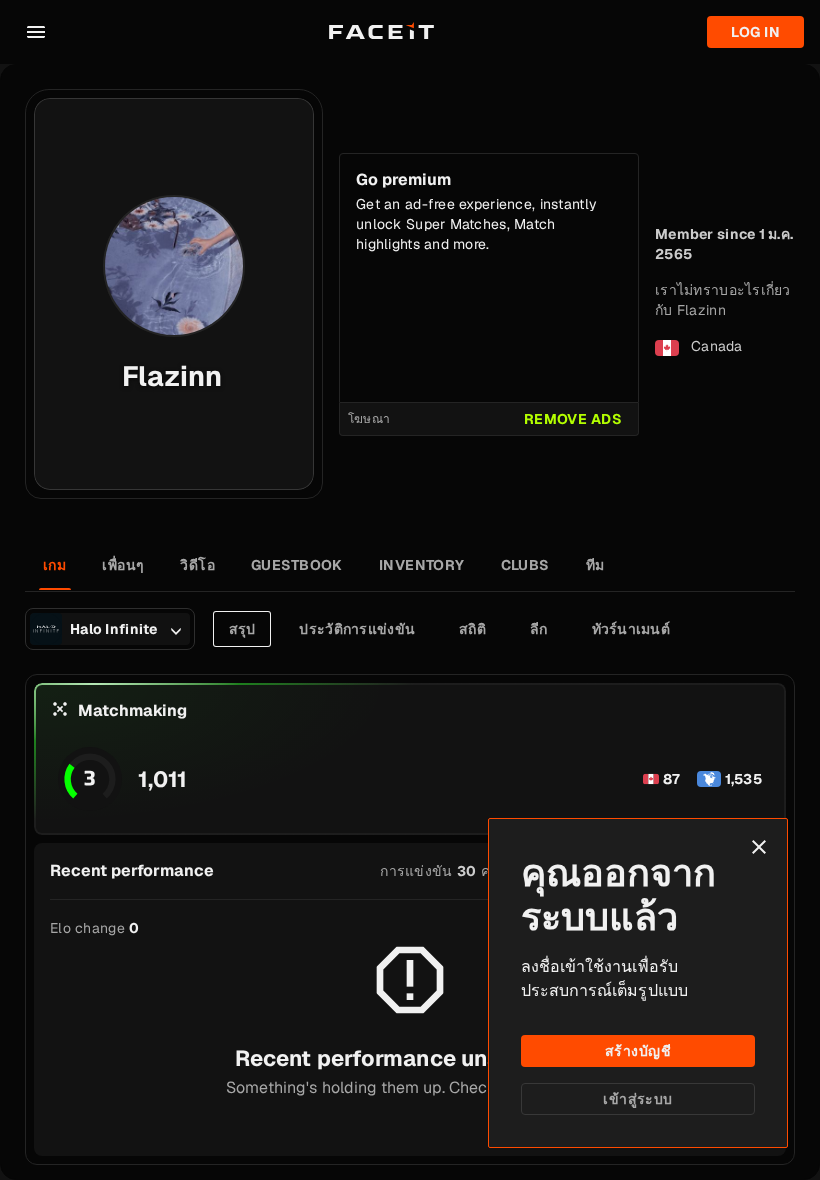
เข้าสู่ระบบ (637, 1099)
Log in (755, 32)
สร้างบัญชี (638, 1051)
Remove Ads (573, 419)
